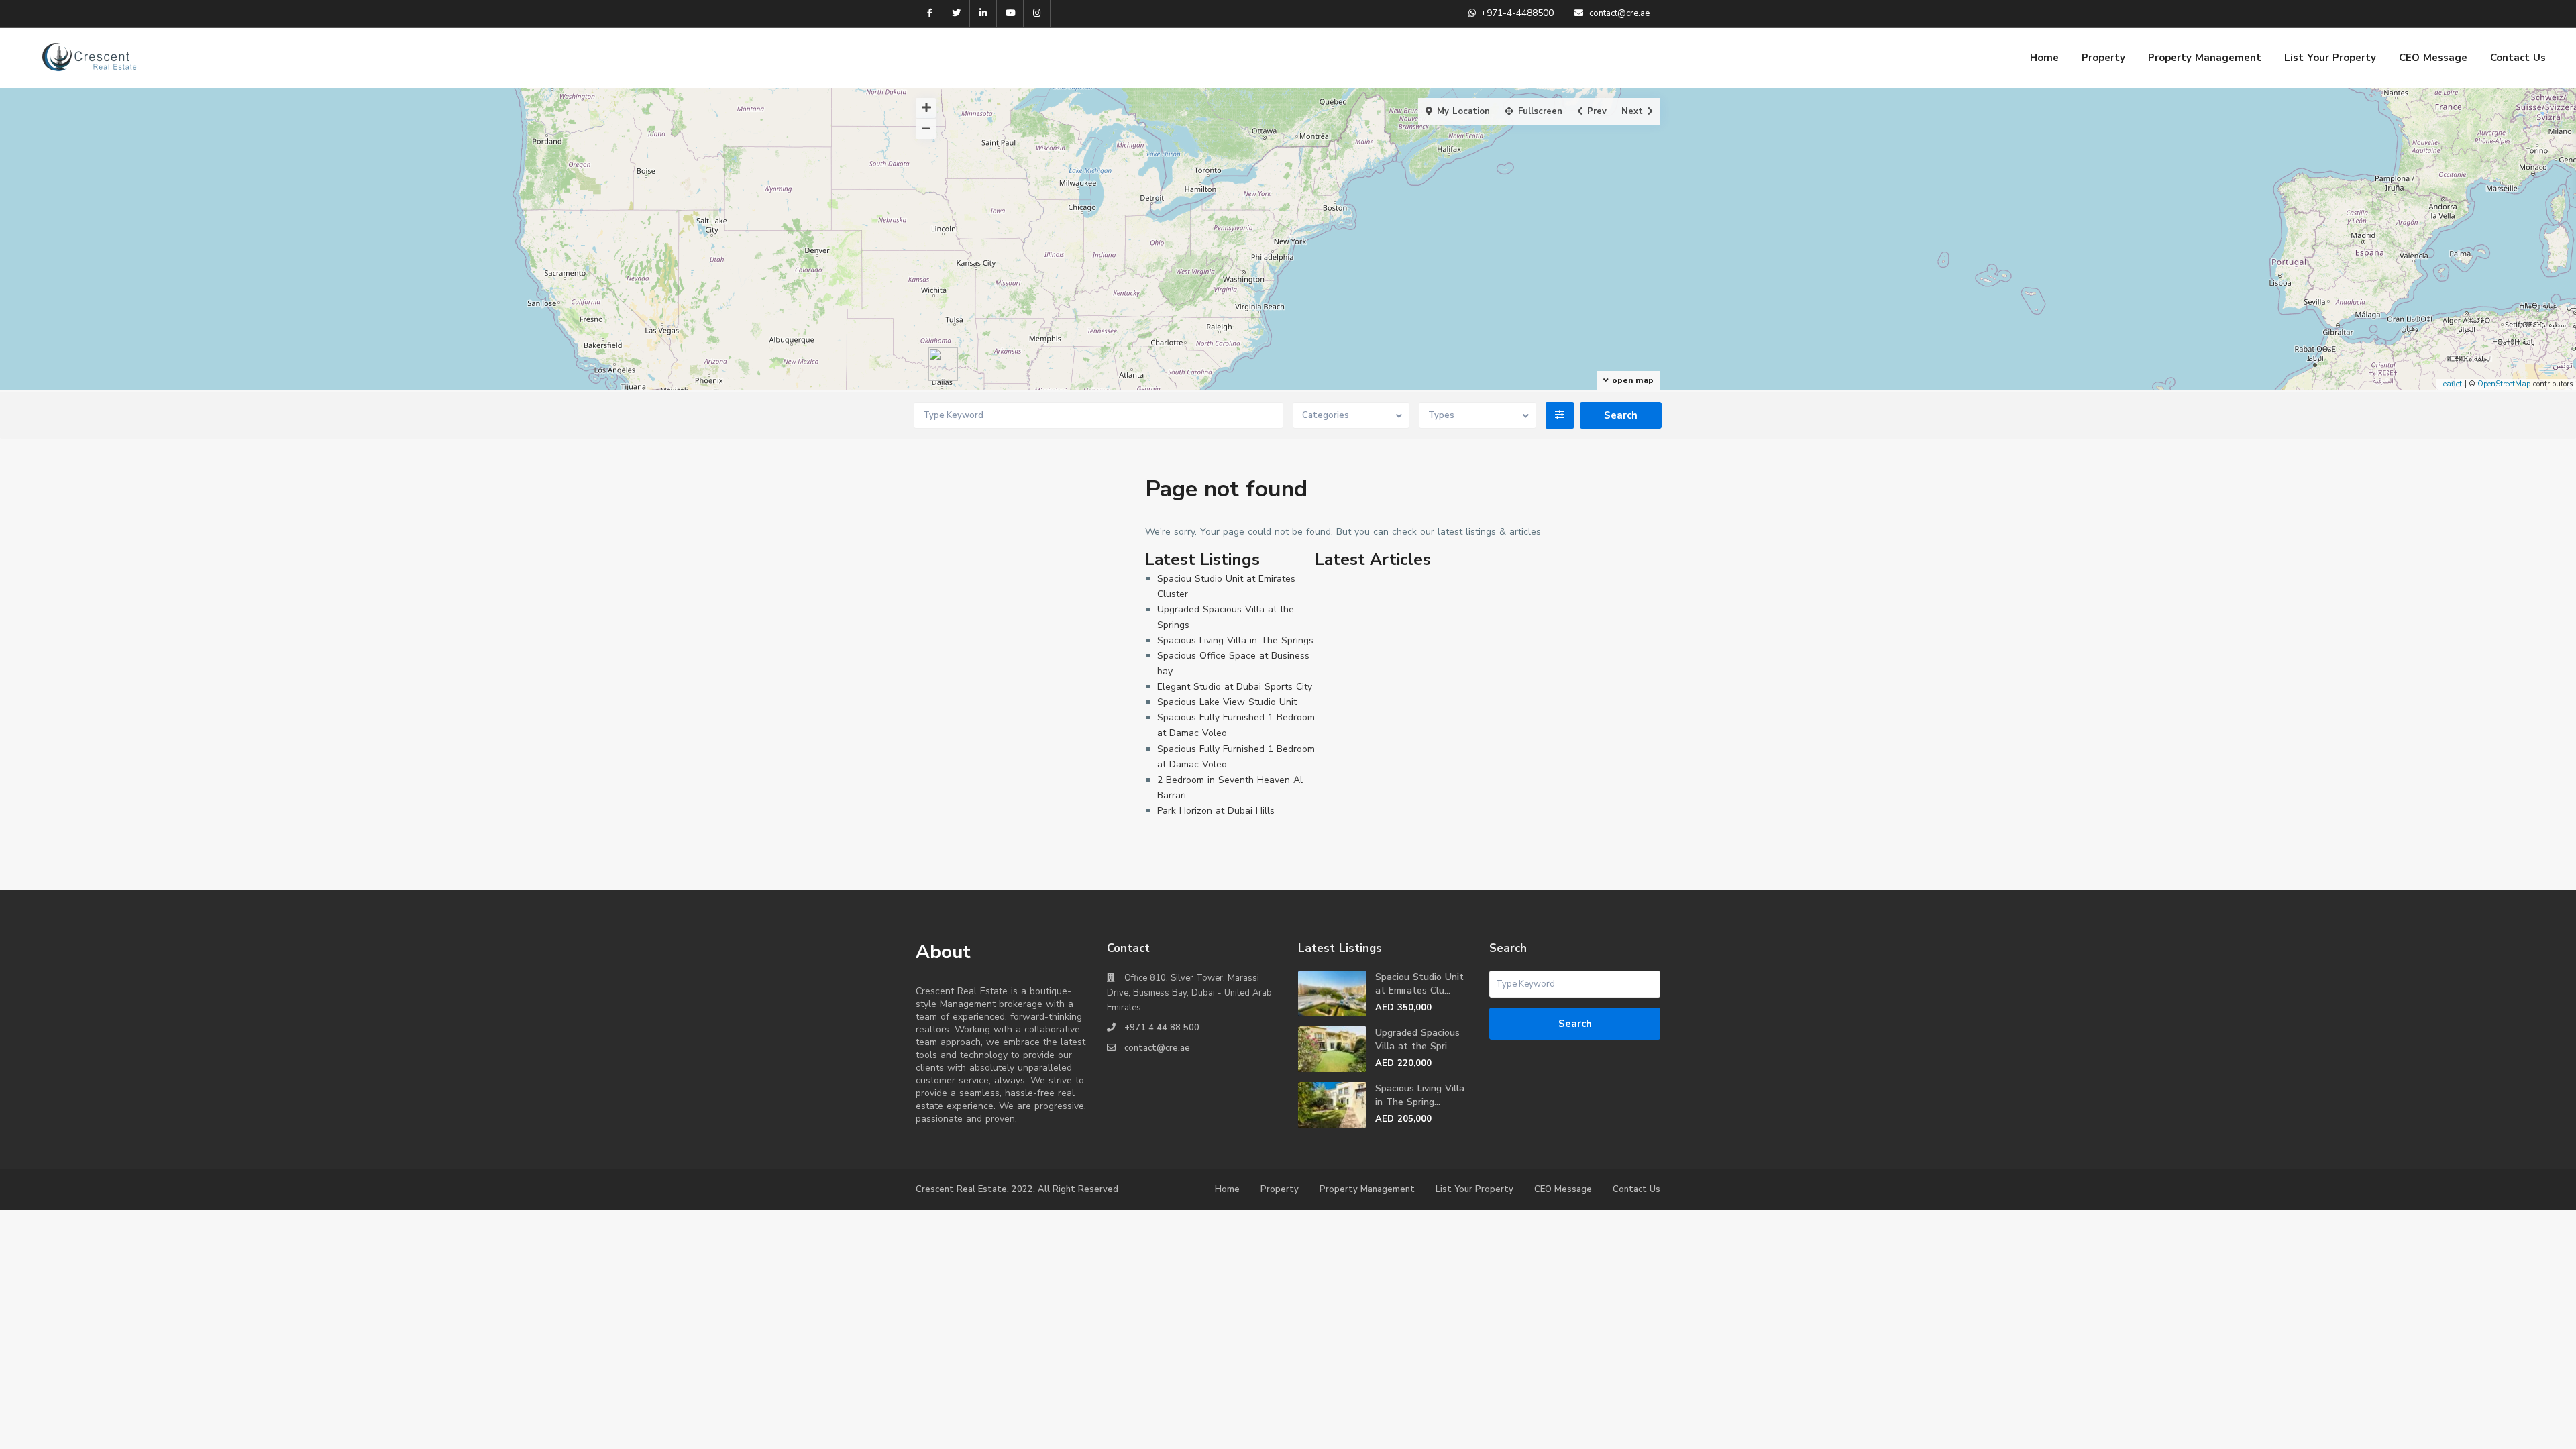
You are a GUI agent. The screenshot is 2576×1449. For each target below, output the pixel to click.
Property (2103, 58)
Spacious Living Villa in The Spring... (1420, 1095)
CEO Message (2433, 58)
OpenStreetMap (2504, 384)
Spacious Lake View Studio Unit (1227, 702)
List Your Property (2330, 58)
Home (2044, 58)
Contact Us (2518, 58)
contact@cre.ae (1157, 1048)
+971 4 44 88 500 (1162, 1028)
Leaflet (2451, 384)
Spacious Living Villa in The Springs (1235, 640)
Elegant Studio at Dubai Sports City (1235, 687)
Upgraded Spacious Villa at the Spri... (1417, 1039)
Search (1575, 1024)
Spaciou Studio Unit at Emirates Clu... (1419, 984)
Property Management (2205, 58)
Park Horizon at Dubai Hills (1216, 811)
